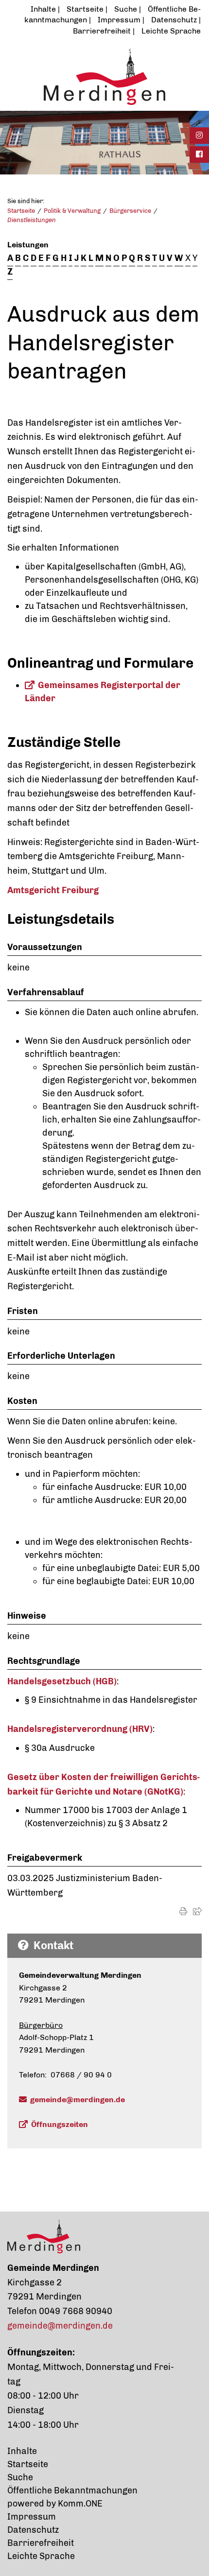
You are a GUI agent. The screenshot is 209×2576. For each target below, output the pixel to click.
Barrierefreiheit (102, 31)
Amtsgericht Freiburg (53, 890)
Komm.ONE (80, 2504)
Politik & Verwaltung (72, 211)
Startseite (85, 9)
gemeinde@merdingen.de (78, 2100)
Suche (126, 9)
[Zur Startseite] (104, 76)
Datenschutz (174, 20)
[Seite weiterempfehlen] (197, 1911)
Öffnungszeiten (60, 2124)
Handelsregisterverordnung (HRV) (80, 1729)
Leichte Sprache (171, 31)
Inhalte (43, 9)
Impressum (119, 20)
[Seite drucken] (183, 1911)
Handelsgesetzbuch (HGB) (62, 1681)
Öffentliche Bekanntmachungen (72, 2490)
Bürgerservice (130, 211)
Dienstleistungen (32, 220)
